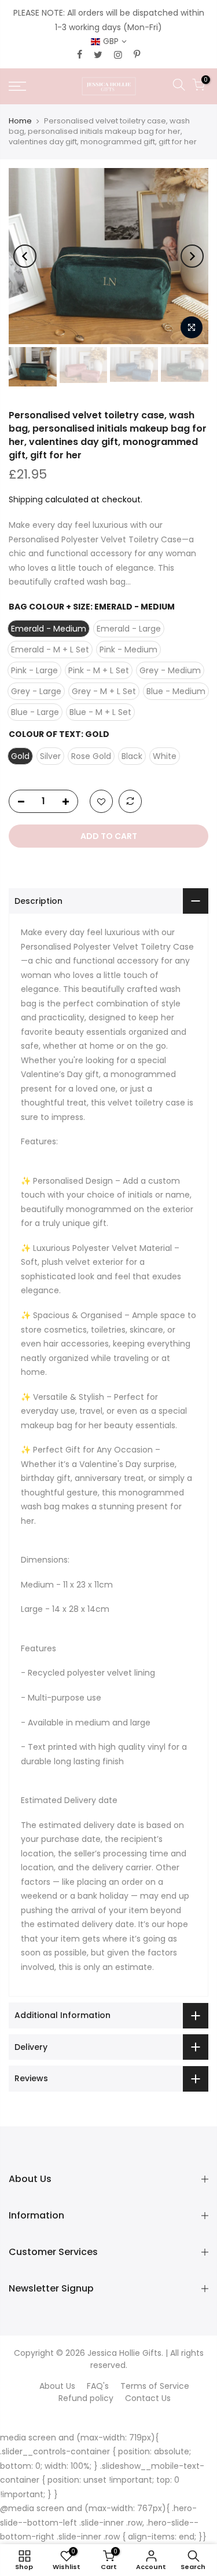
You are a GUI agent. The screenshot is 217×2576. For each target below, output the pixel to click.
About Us (57, 2386)
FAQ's (98, 2386)
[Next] (192, 256)
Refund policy (86, 2398)
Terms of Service (155, 2386)
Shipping (26, 499)
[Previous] (25, 256)
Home (20, 121)
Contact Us (148, 2398)
